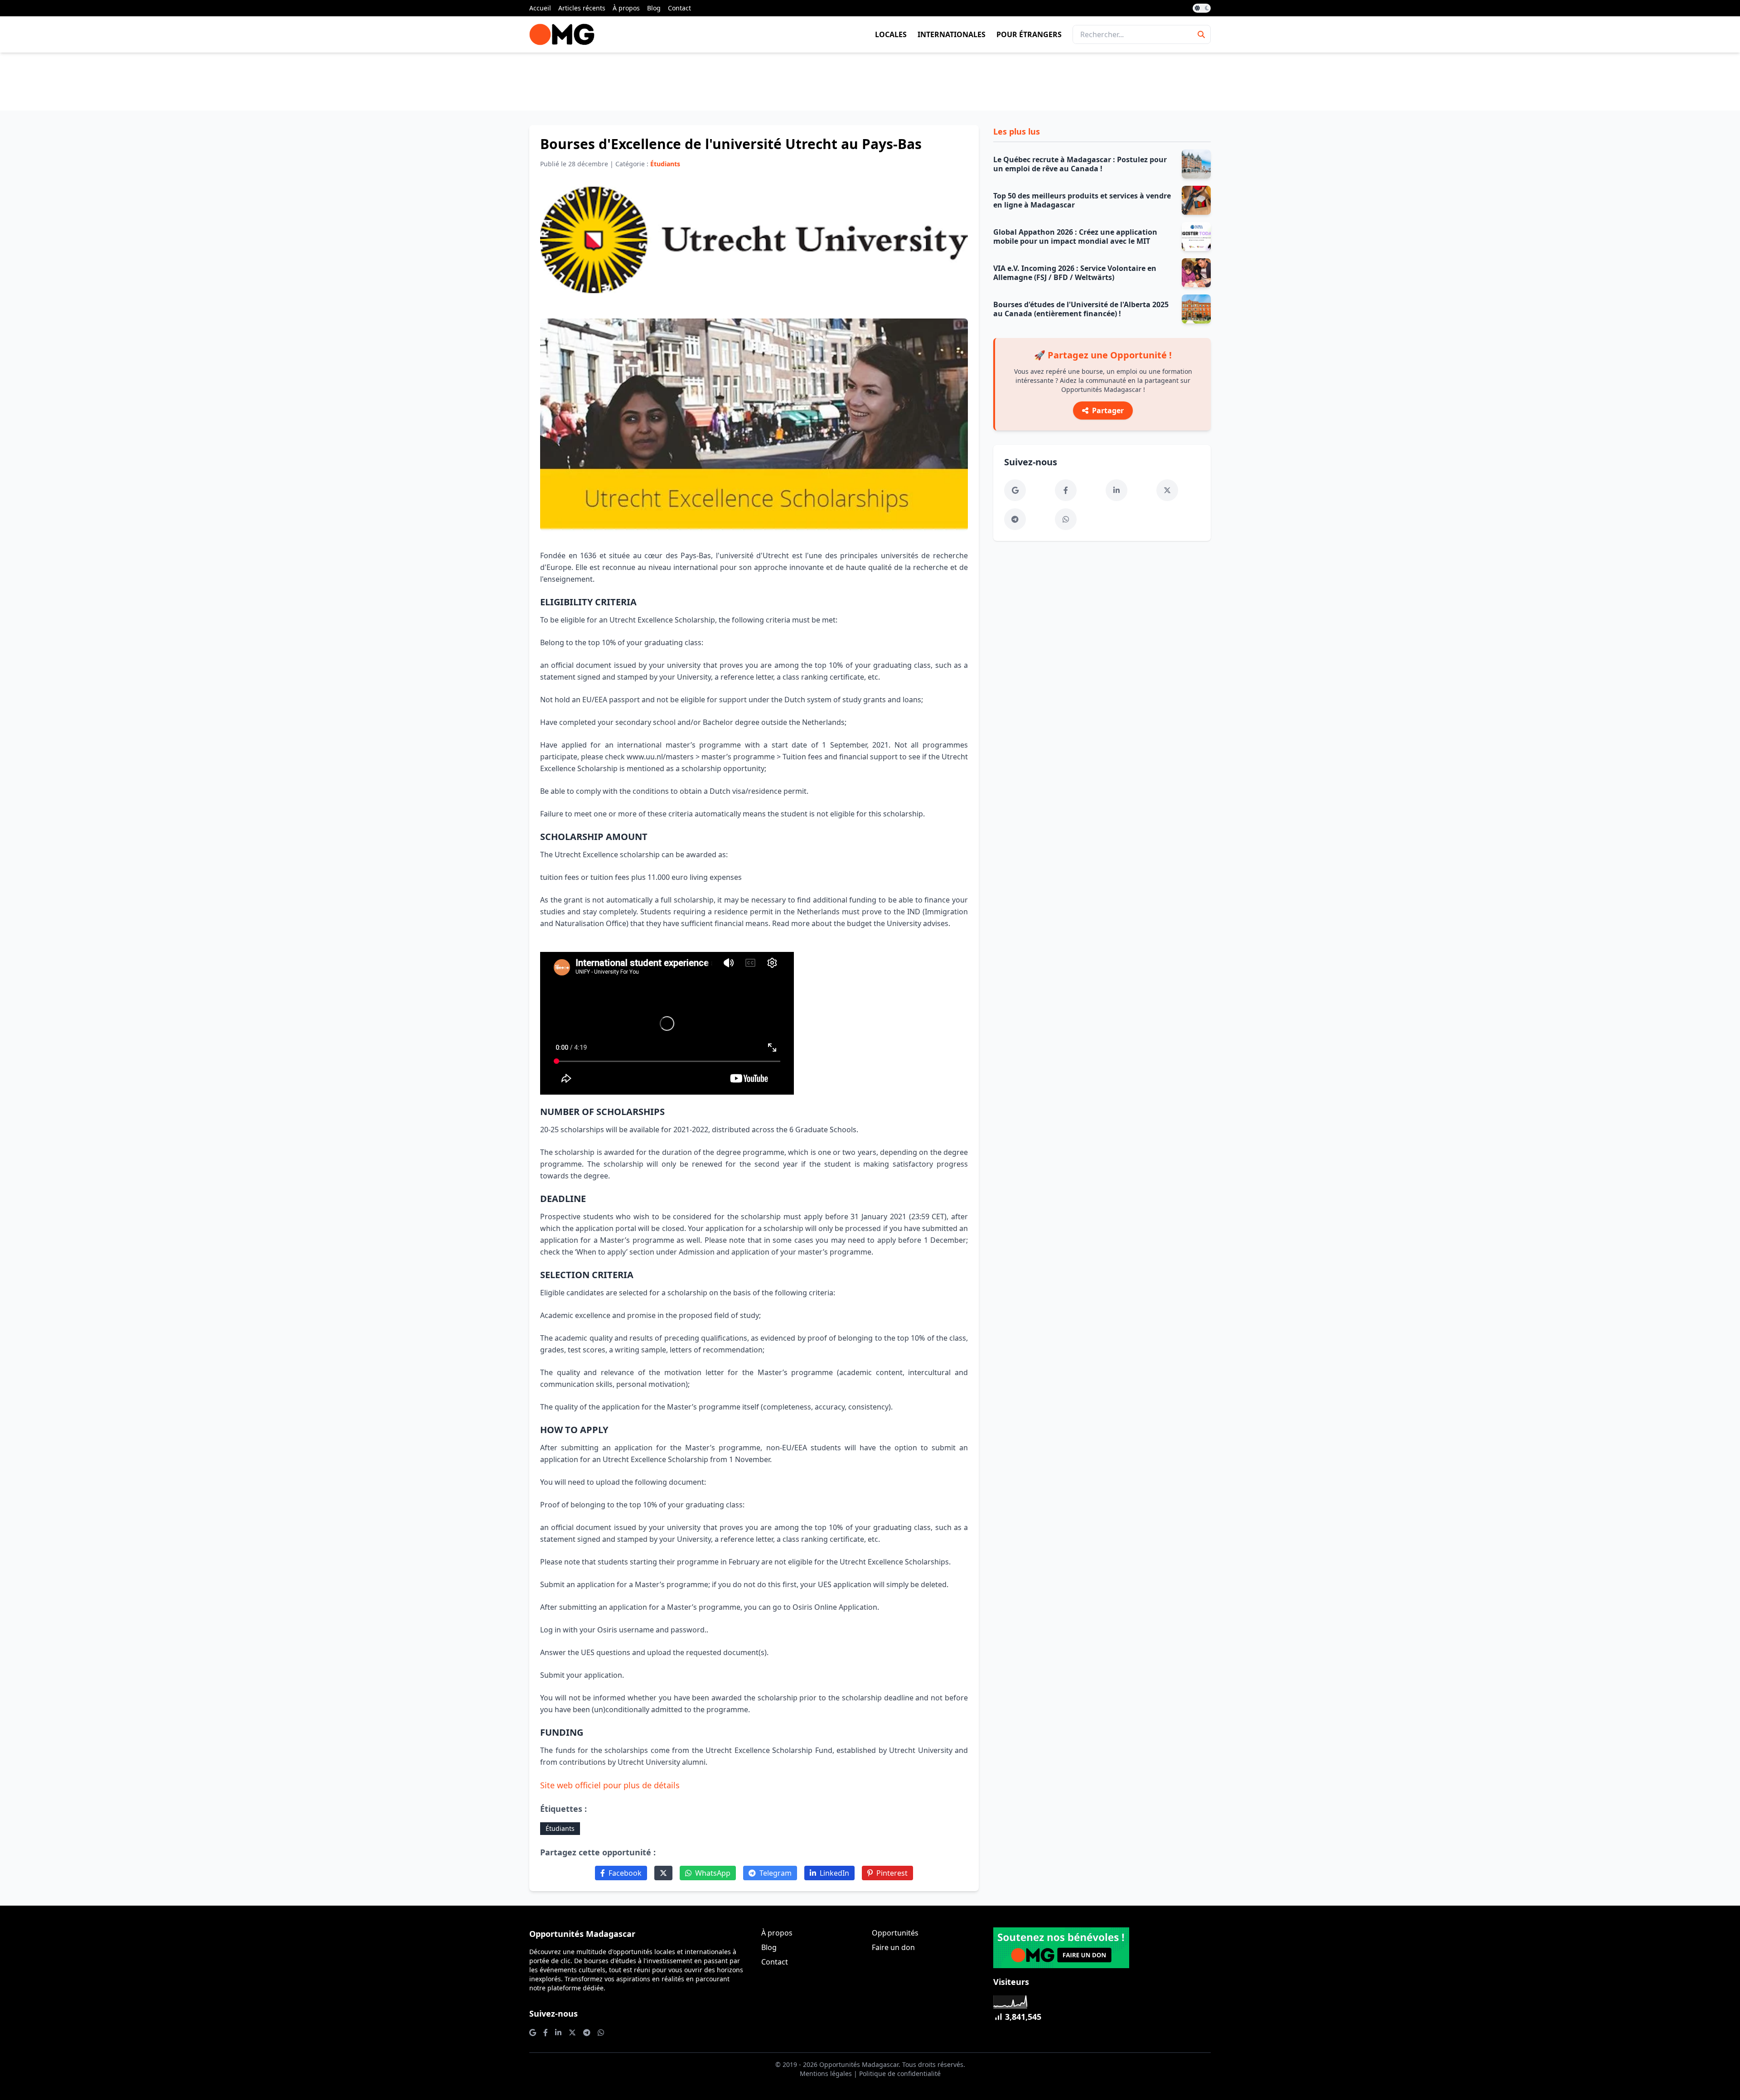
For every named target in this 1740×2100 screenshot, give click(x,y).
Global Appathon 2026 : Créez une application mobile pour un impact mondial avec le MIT (1075, 237)
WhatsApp (713, 1873)
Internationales (952, 34)
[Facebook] (1066, 490)
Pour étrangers (1029, 34)
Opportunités (895, 1933)
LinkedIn (834, 1873)
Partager (1108, 410)
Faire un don (893, 1947)
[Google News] (1015, 490)
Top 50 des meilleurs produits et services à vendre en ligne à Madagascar (1082, 200)
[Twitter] (663, 1873)
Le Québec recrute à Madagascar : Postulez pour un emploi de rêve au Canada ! (1080, 164)
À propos (626, 8)
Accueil (540, 8)
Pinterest (892, 1873)
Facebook (625, 1873)
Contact (679, 8)
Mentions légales (826, 2073)
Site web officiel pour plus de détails (610, 1785)
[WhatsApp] (1066, 519)
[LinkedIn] (1116, 490)
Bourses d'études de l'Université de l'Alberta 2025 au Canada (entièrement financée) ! (1081, 309)
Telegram (776, 1873)
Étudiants (560, 1828)
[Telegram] (1015, 519)
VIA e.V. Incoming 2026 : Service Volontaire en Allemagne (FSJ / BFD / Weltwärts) (1075, 273)
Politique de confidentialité (900, 2073)
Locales (891, 34)
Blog (654, 8)
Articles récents (582, 8)
